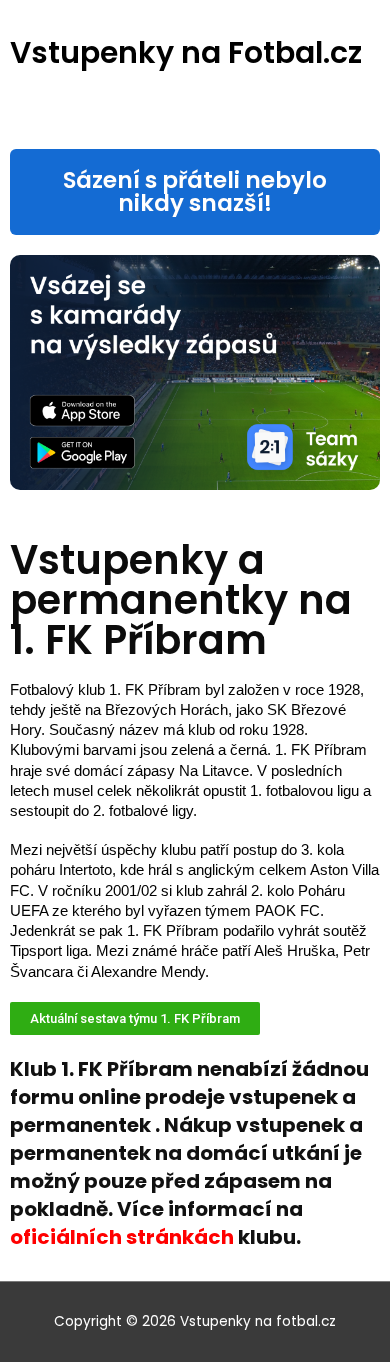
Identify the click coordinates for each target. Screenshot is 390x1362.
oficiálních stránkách (122, 1237)
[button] (195, 192)
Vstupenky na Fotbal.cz (186, 52)
